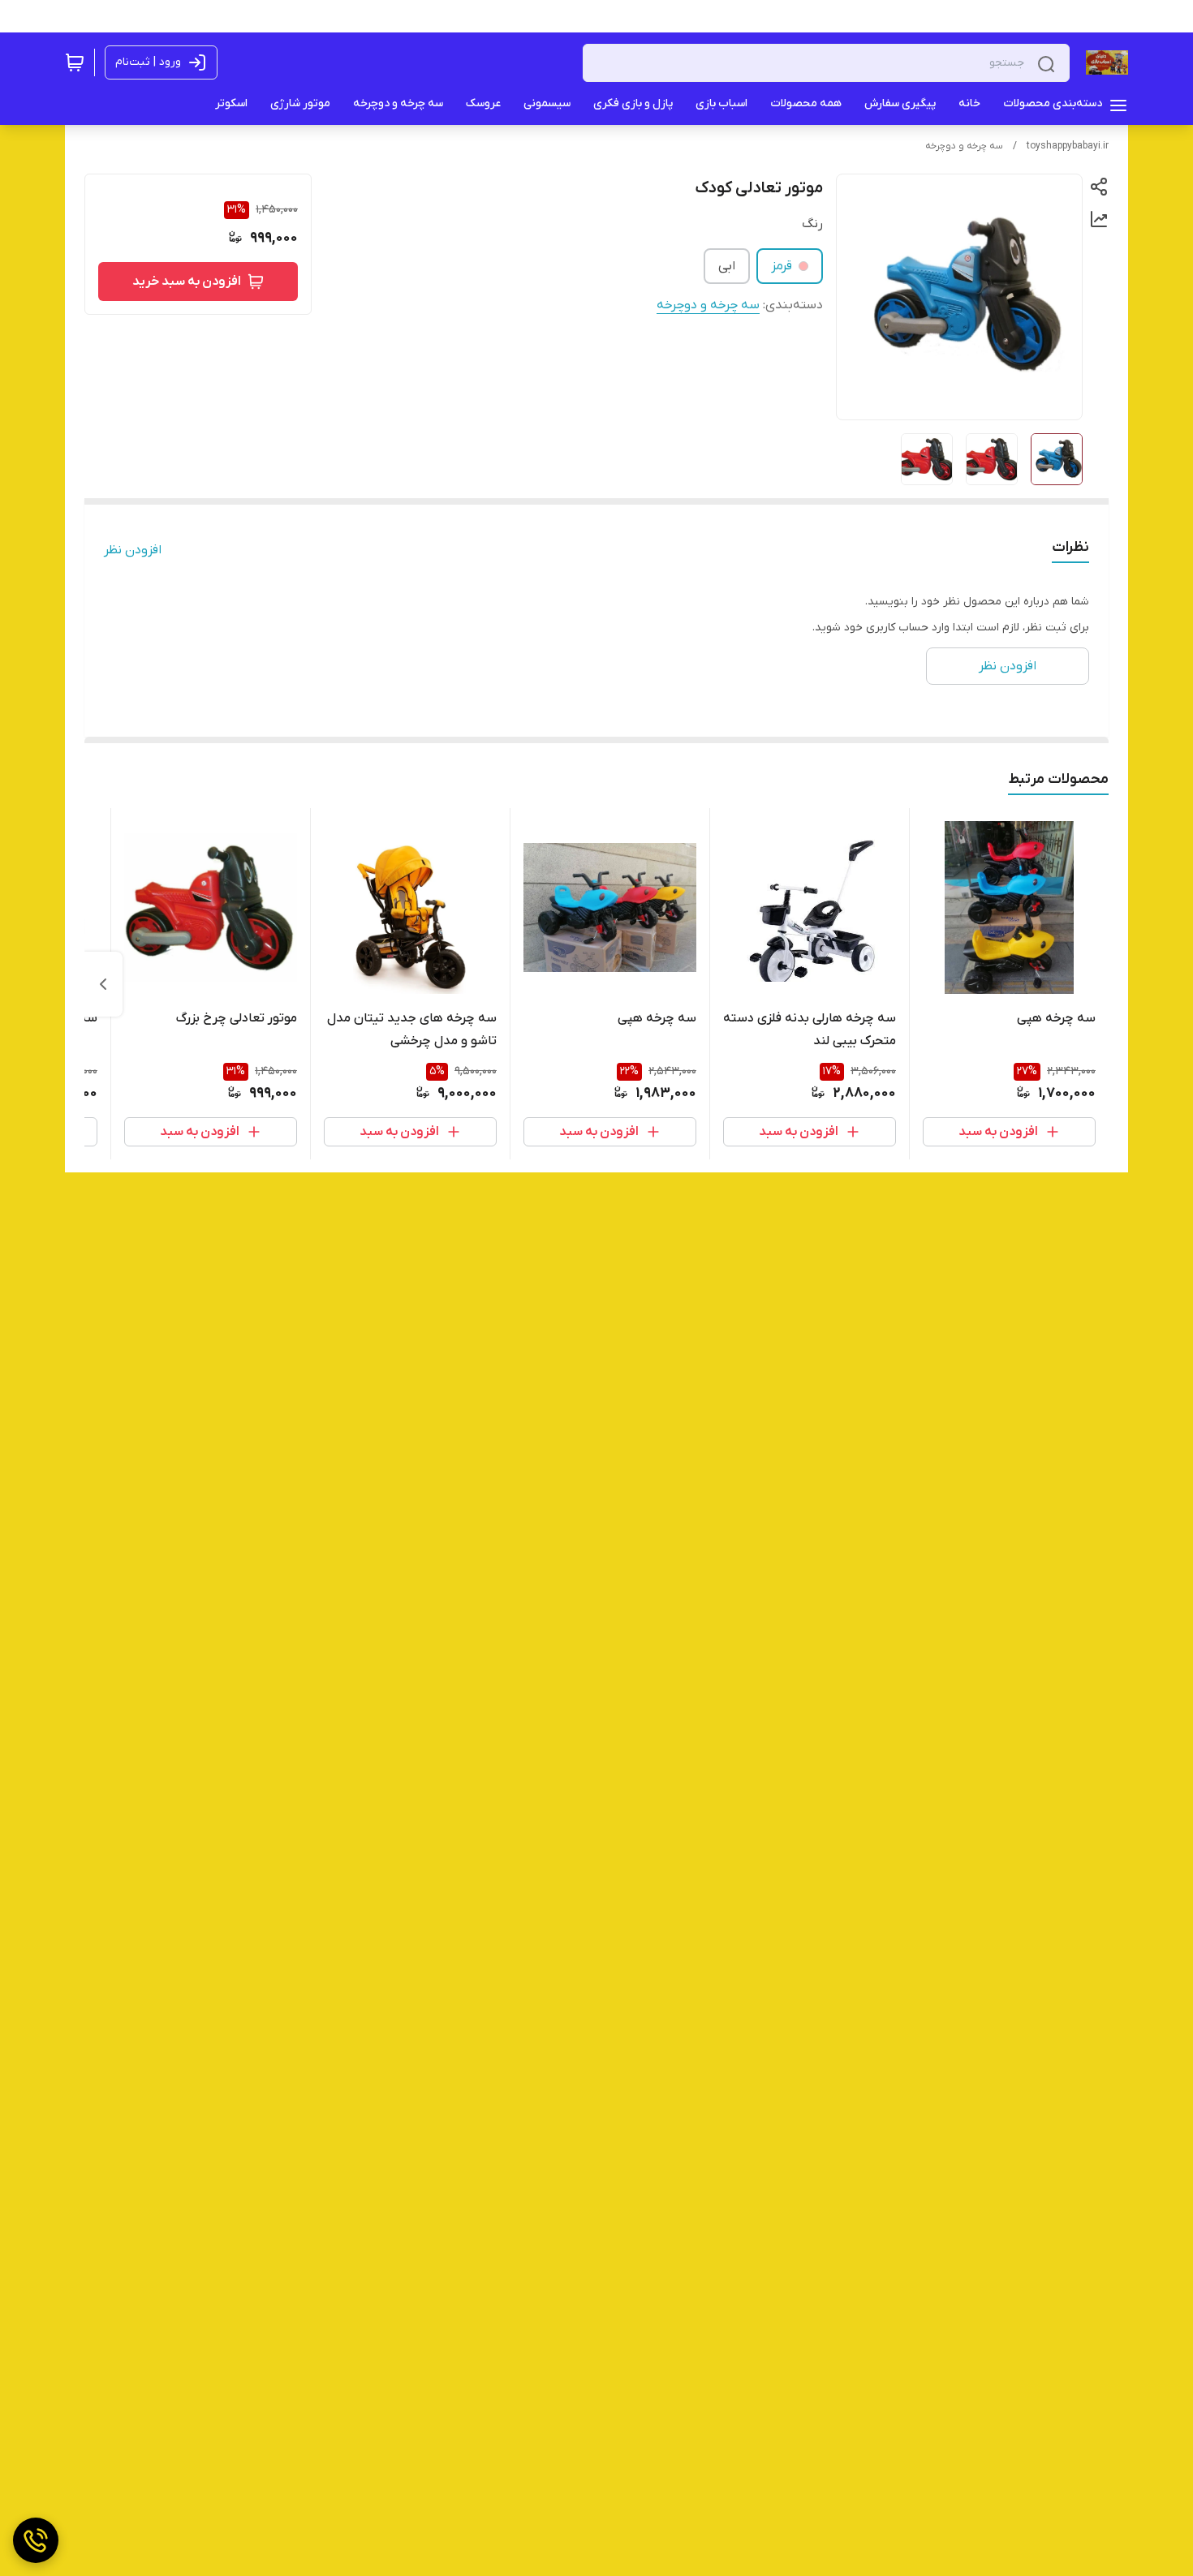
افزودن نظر (133, 550)
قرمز (782, 266)
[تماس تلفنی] (36, 2540)
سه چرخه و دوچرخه (964, 146)
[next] (103, 984)
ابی (727, 266)
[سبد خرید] (75, 62)
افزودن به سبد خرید (187, 282)
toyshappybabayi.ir (1068, 146)
